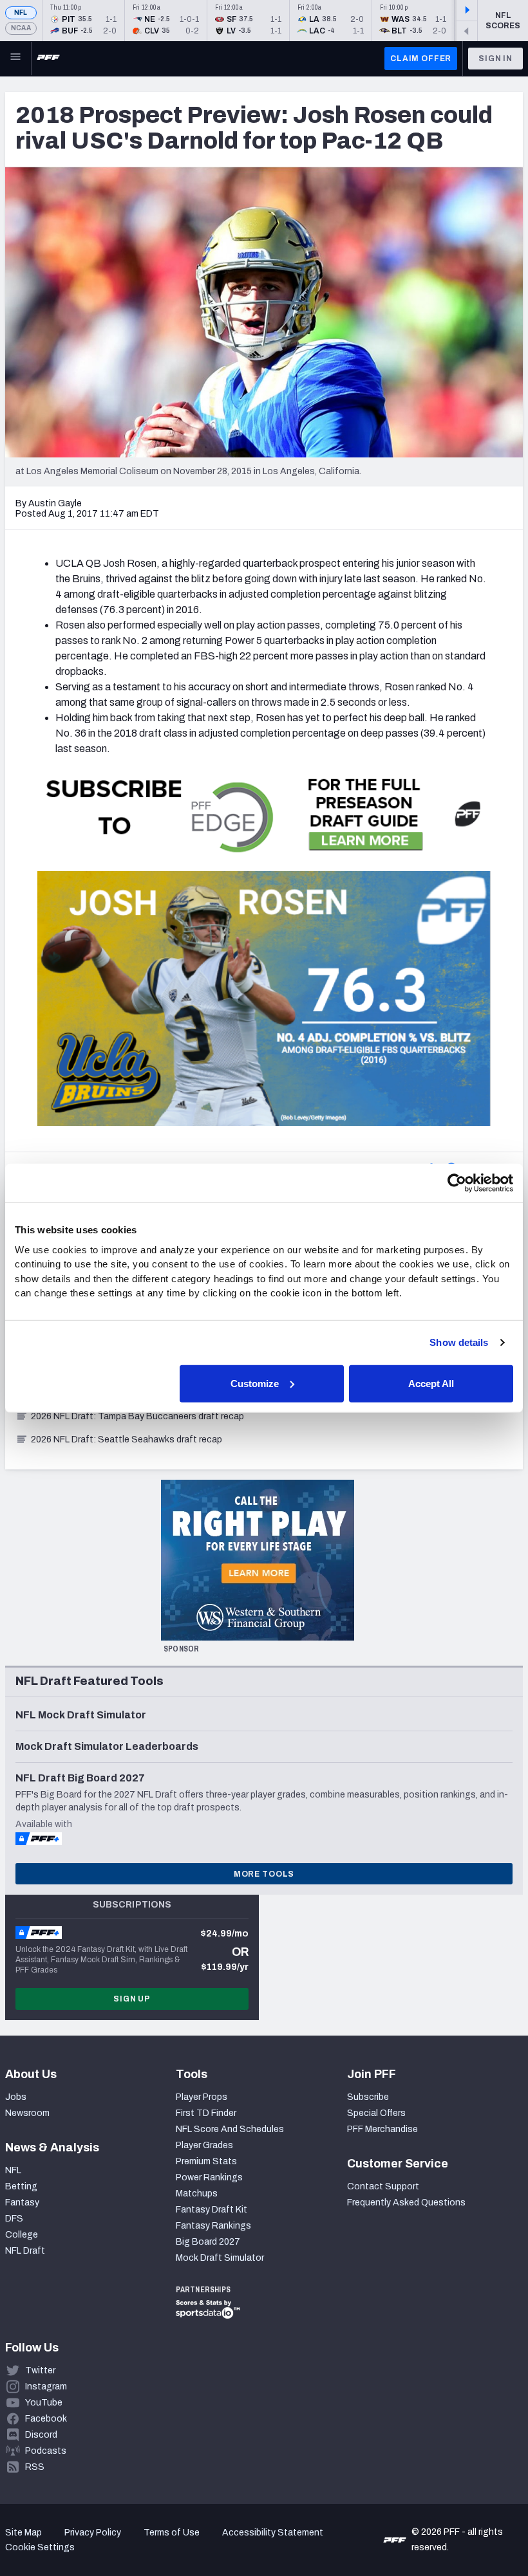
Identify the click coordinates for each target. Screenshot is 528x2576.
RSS (35, 2467)
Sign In (495, 59)
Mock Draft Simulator (220, 2258)
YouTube (44, 2403)
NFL (21, 13)
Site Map (24, 2533)
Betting (21, 2186)
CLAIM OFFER (421, 59)
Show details (459, 1342)
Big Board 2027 (208, 2242)
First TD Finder (206, 2113)
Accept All (431, 1383)
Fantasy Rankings (213, 2226)
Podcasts (46, 2451)
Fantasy (22, 2203)
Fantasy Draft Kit (212, 2210)
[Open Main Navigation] (15, 59)
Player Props (202, 2097)
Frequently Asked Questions (406, 2203)
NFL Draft (25, 2251)
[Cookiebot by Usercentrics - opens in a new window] (457, 1183)
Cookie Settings (40, 2547)
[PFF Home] (48, 59)
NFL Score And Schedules (230, 2129)
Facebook (46, 2419)
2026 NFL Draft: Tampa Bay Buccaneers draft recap (137, 1416)
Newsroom (27, 2113)
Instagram (46, 2387)
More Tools (264, 1874)
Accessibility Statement (273, 2533)
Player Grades (204, 2145)
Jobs (16, 2097)
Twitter (40, 2370)
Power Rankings (209, 2177)
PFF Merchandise (382, 2129)
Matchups (197, 2194)
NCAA (21, 28)
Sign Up (132, 1999)
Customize (255, 1383)
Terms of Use (172, 2533)
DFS (14, 2219)
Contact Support (383, 2186)
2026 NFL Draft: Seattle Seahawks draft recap (127, 1440)
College (22, 2235)
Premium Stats (206, 2161)
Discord (41, 2435)
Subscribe (368, 2097)
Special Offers (376, 2113)
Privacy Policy (93, 2533)
